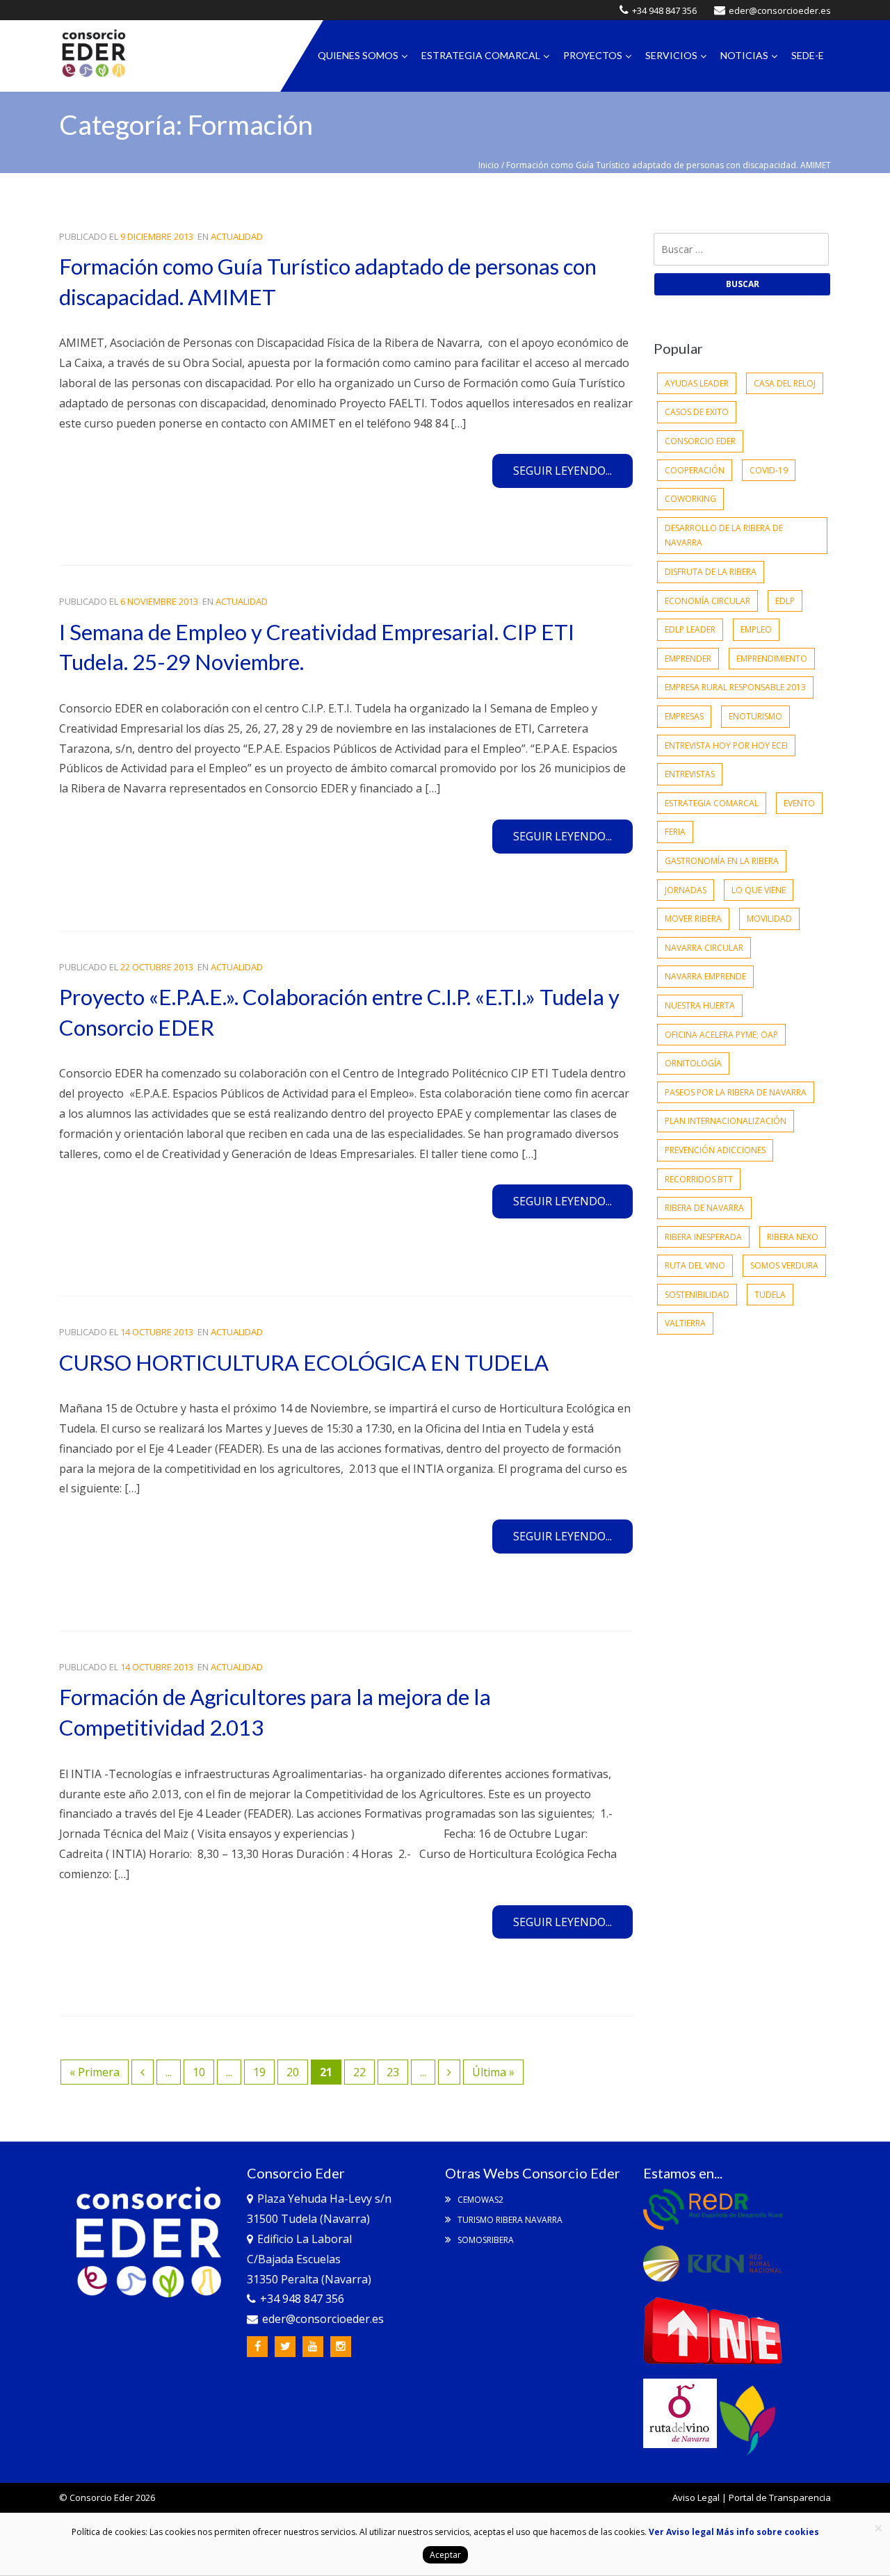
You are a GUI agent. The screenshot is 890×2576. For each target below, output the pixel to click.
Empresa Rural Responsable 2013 (735, 687)
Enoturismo (755, 716)
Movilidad (769, 919)
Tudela (770, 1295)
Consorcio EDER (700, 441)
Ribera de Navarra (704, 1208)
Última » (493, 2072)
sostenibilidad (697, 1295)
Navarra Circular (704, 948)
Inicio (489, 165)
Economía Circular (707, 601)
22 (359, 2072)
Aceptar (445, 2555)
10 (199, 2072)
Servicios (671, 55)
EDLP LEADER (690, 629)
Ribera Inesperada (703, 1237)
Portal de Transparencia (780, 2497)
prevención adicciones (715, 1150)
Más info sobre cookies (767, 2532)
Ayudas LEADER (697, 383)
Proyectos (593, 55)
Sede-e (808, 55)
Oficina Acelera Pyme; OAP (721, 1035)
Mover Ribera (693, 919)
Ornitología (693, 1063)
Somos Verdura (784, 1265)
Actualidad (237, 236)
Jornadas (686, 890)
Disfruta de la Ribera (711, 572)
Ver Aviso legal (681, 2532)
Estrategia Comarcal (481, 55)
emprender (688, 659)
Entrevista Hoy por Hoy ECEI (726, 745)
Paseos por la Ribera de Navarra (736, 1092)
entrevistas (690, 774)
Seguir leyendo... (563, 471)
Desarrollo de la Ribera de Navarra (724, 536)
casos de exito (697, 412)
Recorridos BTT (699, 1179)
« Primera (95, 2072)
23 (393, 2072)
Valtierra (685, 1323)
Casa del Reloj (785, 383)
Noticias (744, 55)
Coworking (690, 499)
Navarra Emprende (705, 976)
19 (259, 2072)
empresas (684, 716)
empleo (756, 629)
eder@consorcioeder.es (780, 10)
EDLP (785, 601)
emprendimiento (772, 659)
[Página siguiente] (449, 2072)
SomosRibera (485, 2240)
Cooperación (695, 470)
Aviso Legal (696, 2497)
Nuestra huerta (700, 1005)
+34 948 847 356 (664, 10)
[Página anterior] (143, 2072)
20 (293, 2072)
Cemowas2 (479, 2200)
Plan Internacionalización (726, 1121)
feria (675, 832)
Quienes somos (358, 55)
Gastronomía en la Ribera (722, 861)
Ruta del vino (695, 1265)
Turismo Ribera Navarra (509, 2220)
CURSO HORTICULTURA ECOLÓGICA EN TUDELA (304, 1362)
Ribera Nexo (793, 1237)
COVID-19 (769, 470)
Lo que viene (759, 890)
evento (799, 803)
